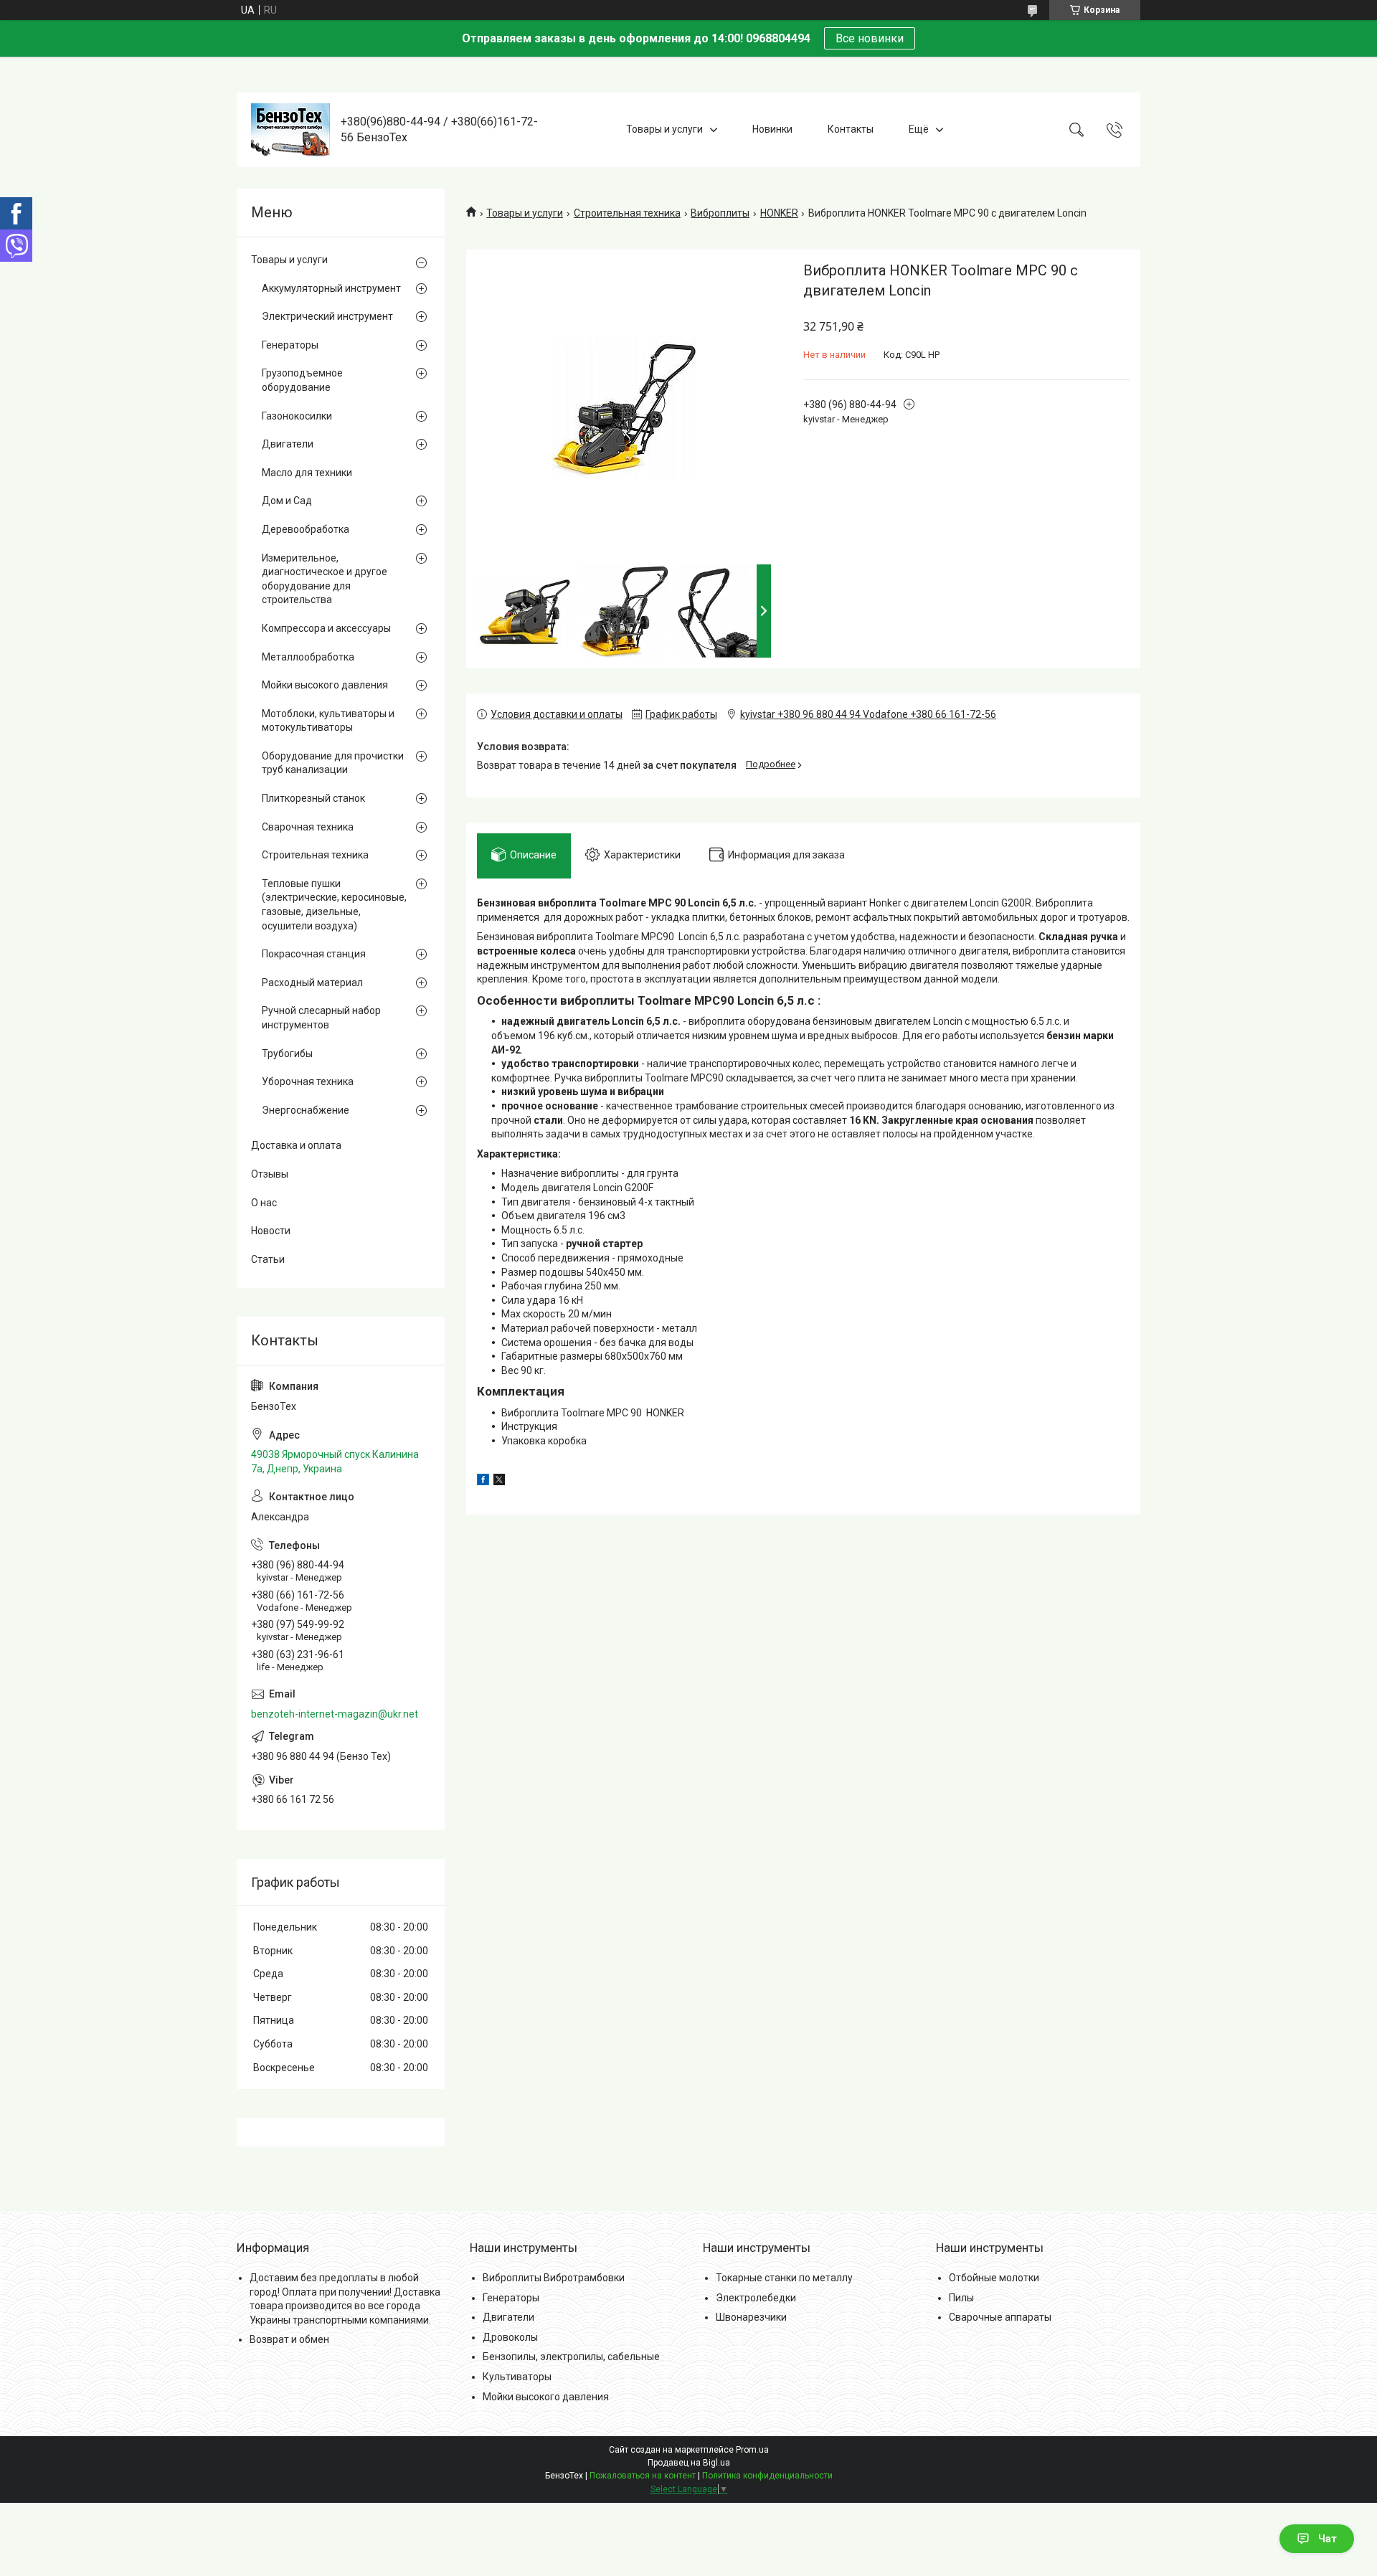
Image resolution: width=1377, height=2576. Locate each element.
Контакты (851, 129)
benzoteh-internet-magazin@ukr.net (335, 1714)
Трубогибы (287, 1053)
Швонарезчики (751, 2317)
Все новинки (870, 38)
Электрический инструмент (327, 316)
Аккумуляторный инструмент (331, 288)
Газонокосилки (297, 416)
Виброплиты (720, 213)
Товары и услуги (664, 129)
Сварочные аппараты (1000, 2317)
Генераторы (290, 345)
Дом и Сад (287, 501)
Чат (1328, 2539)
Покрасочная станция (314, 954)
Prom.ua (752, 2450)
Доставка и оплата (296, 1145)
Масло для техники (307, 473)
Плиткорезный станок (313, 798)
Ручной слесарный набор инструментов (321, 1018)
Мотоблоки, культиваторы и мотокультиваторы (328, 721)
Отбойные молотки (994, 2278)
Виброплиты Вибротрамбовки (554, 2278)
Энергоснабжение (306, 1110)
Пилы (961, 2298)
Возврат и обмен (289, 2339)
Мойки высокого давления (325, 685)
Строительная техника (627, 213)
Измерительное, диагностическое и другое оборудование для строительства (325, 579)
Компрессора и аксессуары (326, 628)
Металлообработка (308, 657)
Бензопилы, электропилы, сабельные (571, 2357)
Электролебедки (756, 2298)
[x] (499, 1482)
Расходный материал (312, 982)
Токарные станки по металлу (784, 2278)
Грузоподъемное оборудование (302, 380)
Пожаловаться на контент (643, 2476)
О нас (264, 1203)
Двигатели (288, 444)
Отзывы (270, 1174)
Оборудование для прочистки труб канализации (333, 763)
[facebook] (483, 1482)
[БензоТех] (290, 130)
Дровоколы (510, 2337)
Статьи (268, 1259)
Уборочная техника (308, 1081)
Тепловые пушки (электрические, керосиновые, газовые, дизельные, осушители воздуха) (334, 905)
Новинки (772, 129)
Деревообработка (306, 529)
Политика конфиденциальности (767, 2476)
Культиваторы (517, 2377)
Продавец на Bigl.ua (689, 2463)
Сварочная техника (308, 827)
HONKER (779, 213)
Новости (271, 1231)
